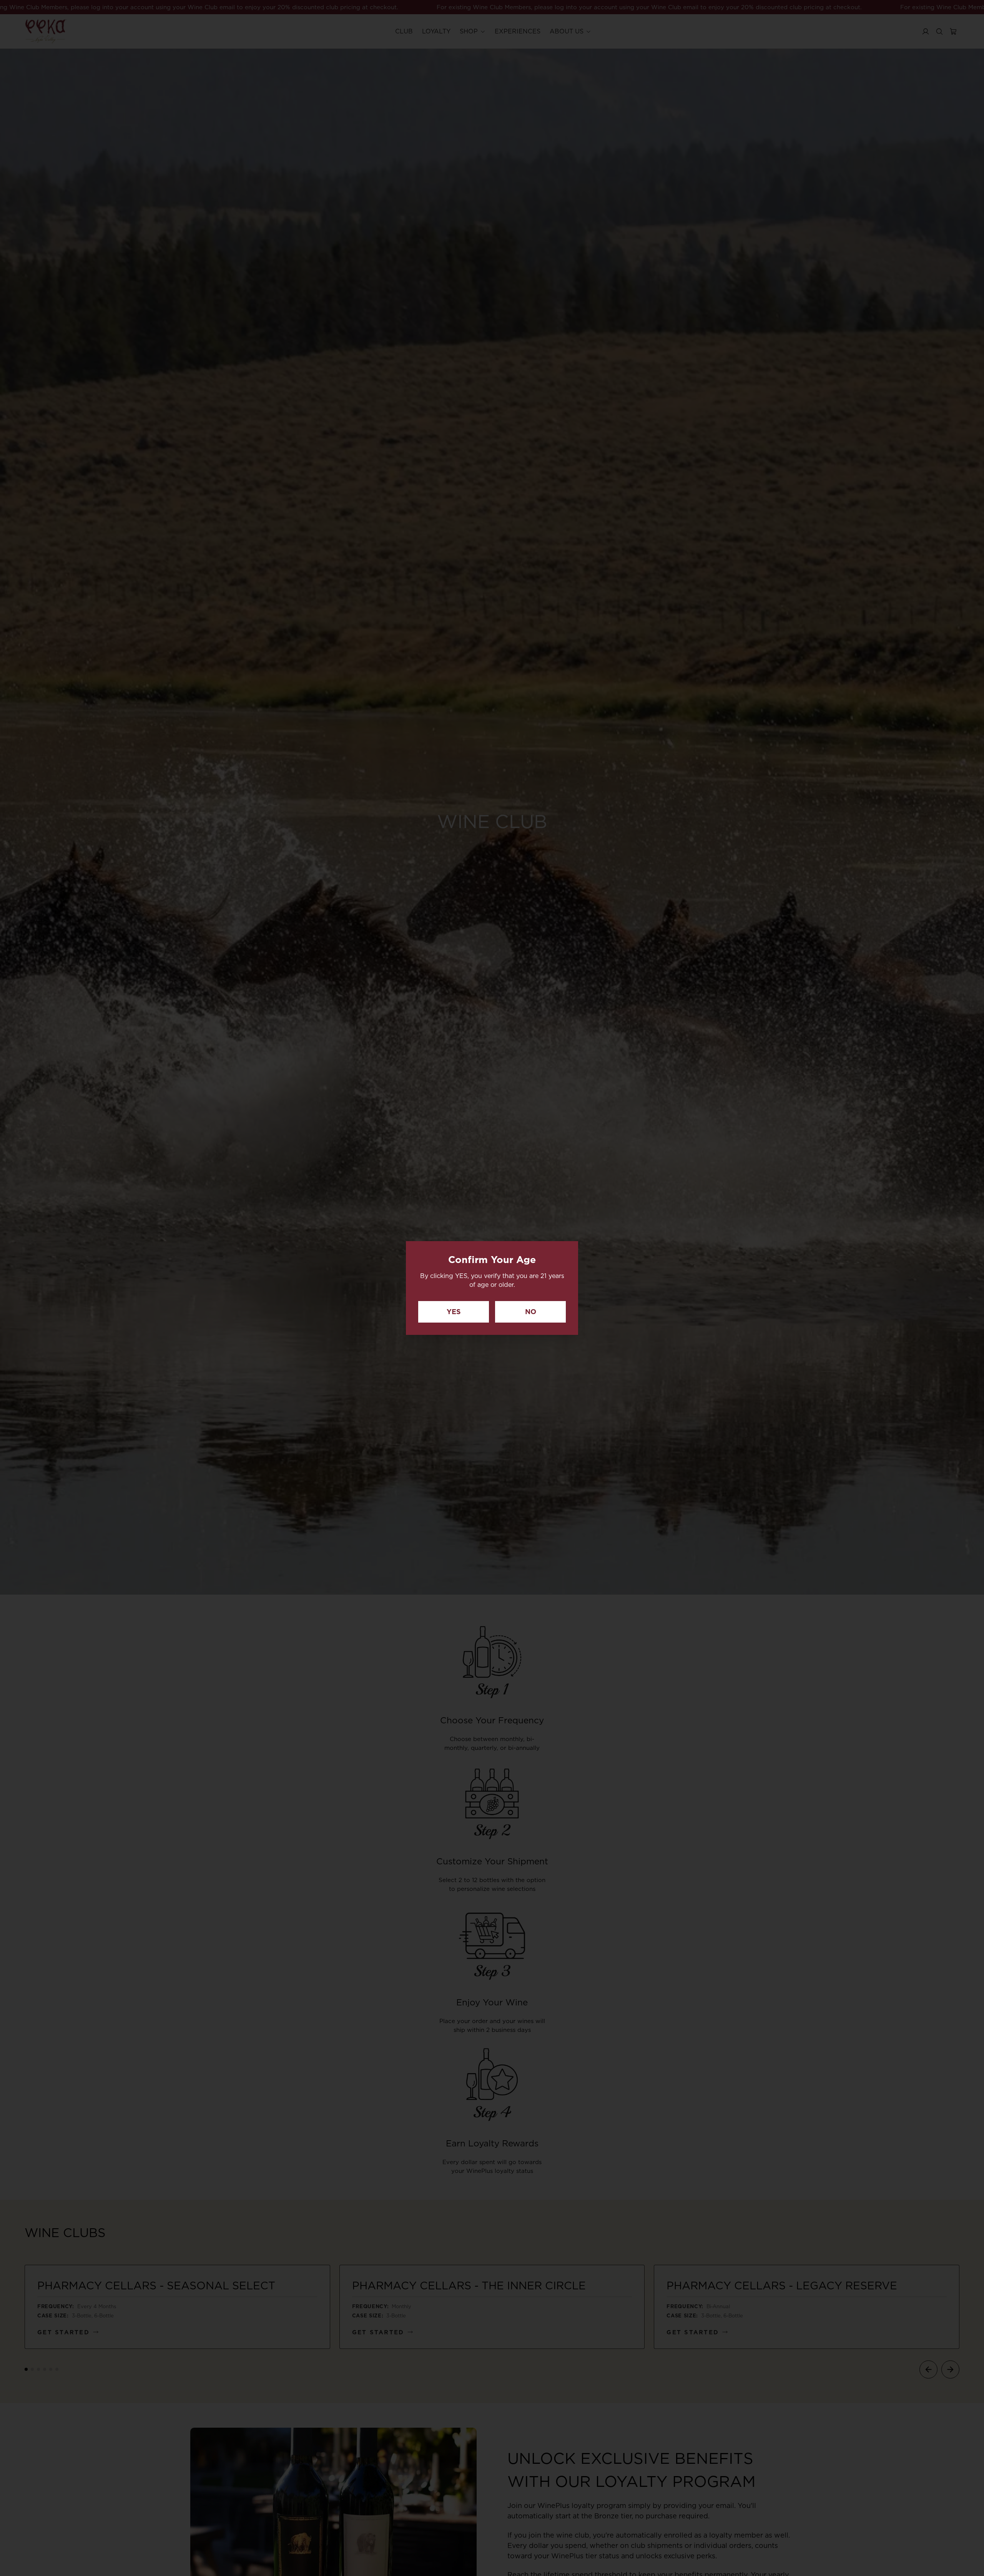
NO (531, 1312)
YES (454, 1312)
